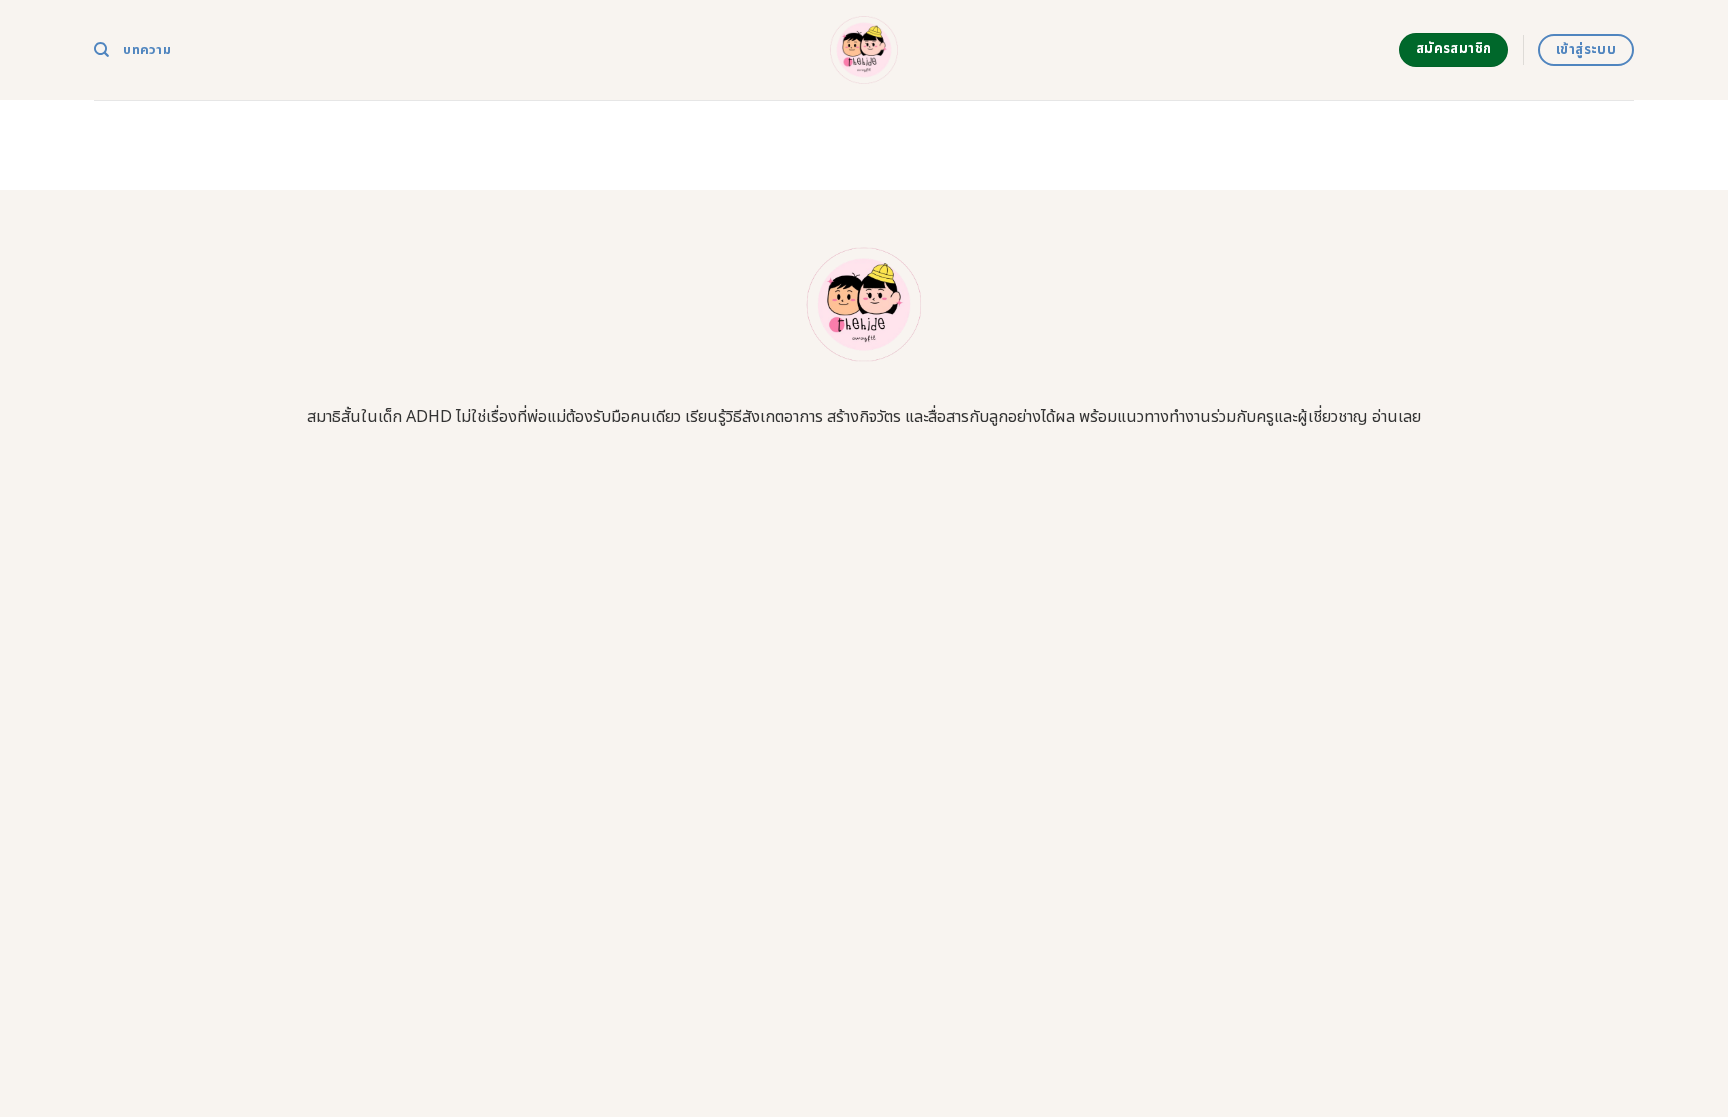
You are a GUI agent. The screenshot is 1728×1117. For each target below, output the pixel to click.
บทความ (147, 50)
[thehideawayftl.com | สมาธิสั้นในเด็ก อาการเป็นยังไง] (864, 50)
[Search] (101, 50)
